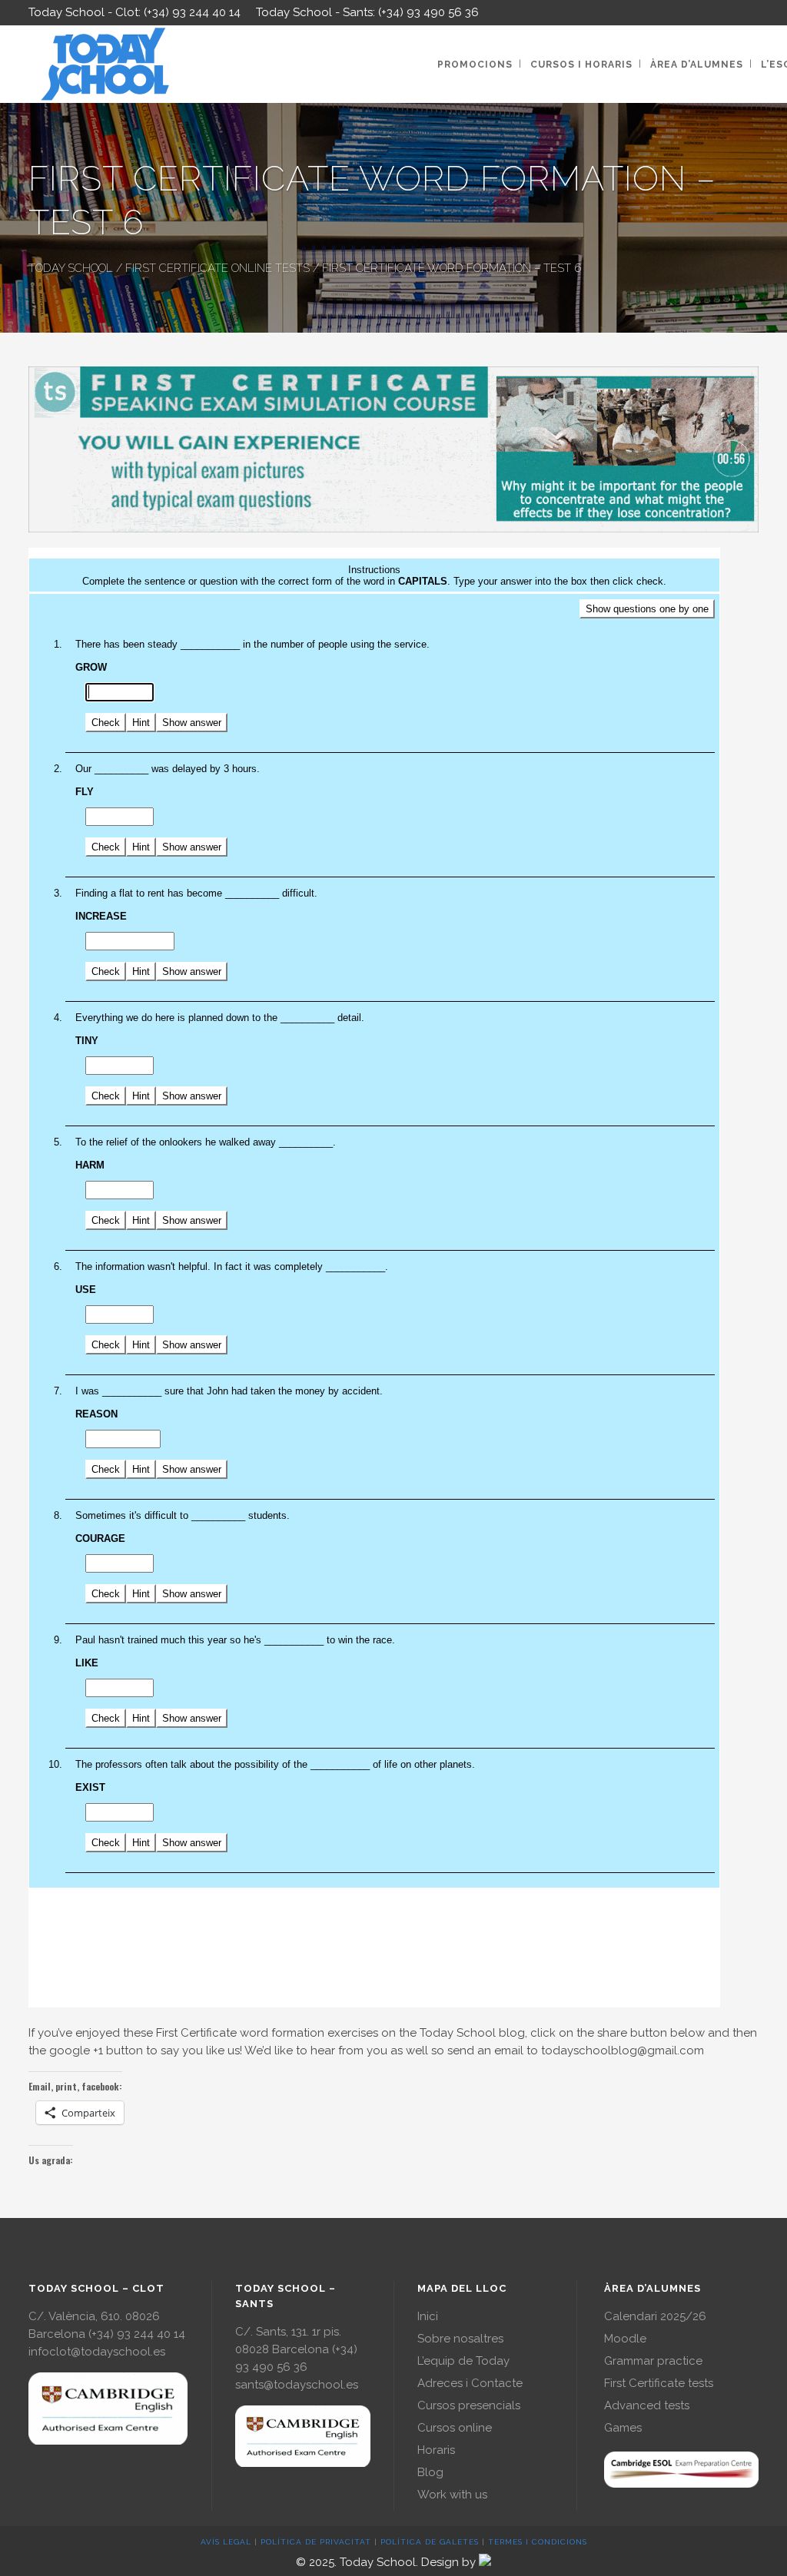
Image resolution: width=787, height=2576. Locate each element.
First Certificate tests (659, 2383)
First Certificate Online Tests (218, 268)
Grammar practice (653, 2361)
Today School (71, 268)
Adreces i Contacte (470, 2383)
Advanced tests (647, 2405)
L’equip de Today (463, 2361)
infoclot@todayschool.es (97, 2352)
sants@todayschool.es (297, 2385)
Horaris (436, 2450)
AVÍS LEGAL (226, 2542)
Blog (430, 2472)
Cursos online (455, 2428)
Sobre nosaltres (460, 2339)
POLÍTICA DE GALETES (430, 2542)
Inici (428, 2316)
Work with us (452, 2495)
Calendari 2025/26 (655, 2316)
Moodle (625, 2339)
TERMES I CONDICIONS (538, 2542)
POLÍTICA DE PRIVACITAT (316, 2542)
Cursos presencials (469, 2405)
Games (623, 2428)
